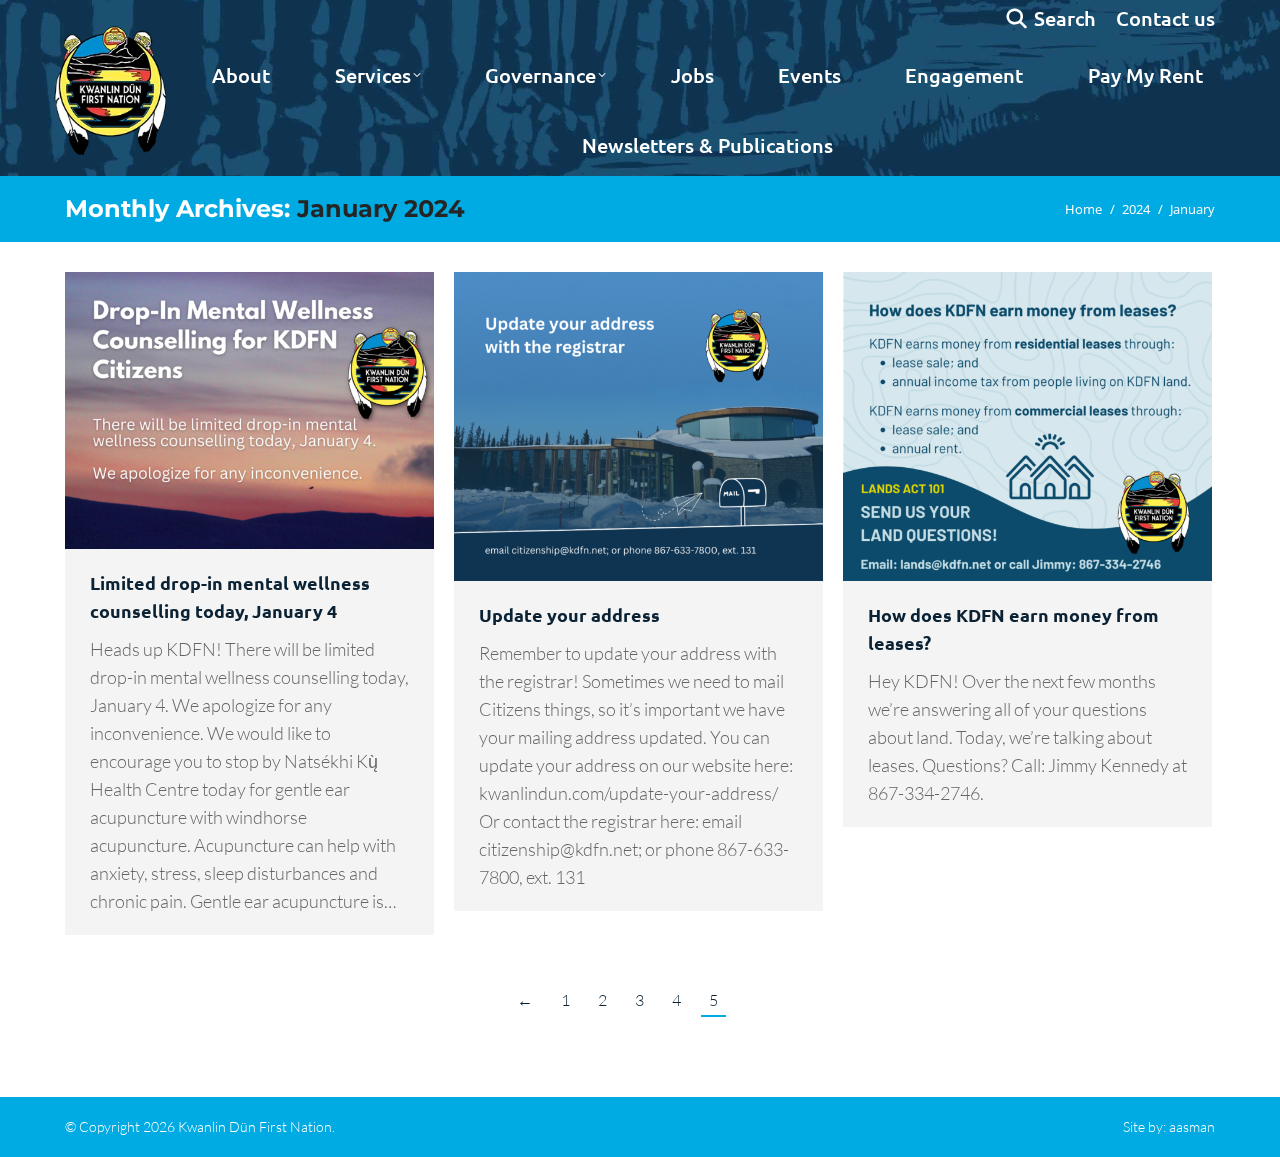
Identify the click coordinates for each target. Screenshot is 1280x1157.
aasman (1192, 1126)
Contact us (1165, 18)
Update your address (569, 614)
